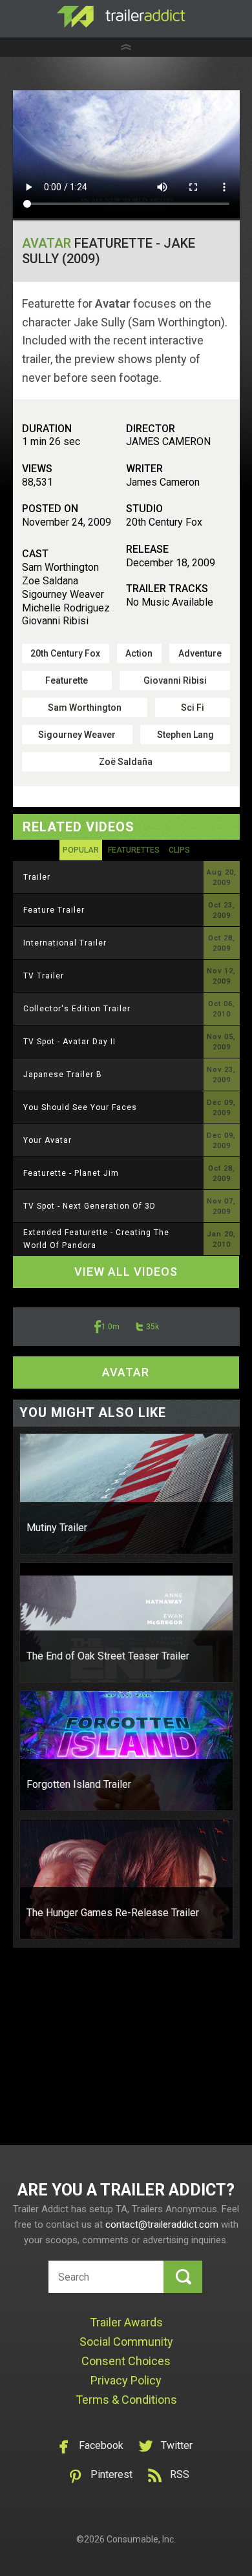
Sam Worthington (85, 708)
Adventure (200, 653)
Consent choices (126, 2361)
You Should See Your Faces (80, 1107)
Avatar (47, 243)
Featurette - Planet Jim (71, 1173)
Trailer (37, 877)
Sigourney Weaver (77, 735)
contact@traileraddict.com (162, 2224)
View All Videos (126, 1272)
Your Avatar (47, 1140)
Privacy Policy (126, 2380)
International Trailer (65, 943)
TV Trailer (44, 976)
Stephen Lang (185, 735)
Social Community (126, 2342)
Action (139, 653)
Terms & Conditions (126, 2400)
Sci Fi (193, 708)
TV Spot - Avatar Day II (69, 1042)
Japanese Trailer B (63, 1075)
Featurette (67, 680)
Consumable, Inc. (141, 2539)
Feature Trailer (54, 910)
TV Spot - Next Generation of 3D (89, 1206)
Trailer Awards (126, 2322)
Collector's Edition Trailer (77, 1009)
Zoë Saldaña (126, 762)
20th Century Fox (65, 653)
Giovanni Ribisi (175, 680)
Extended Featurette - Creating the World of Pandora (96, 1239)
